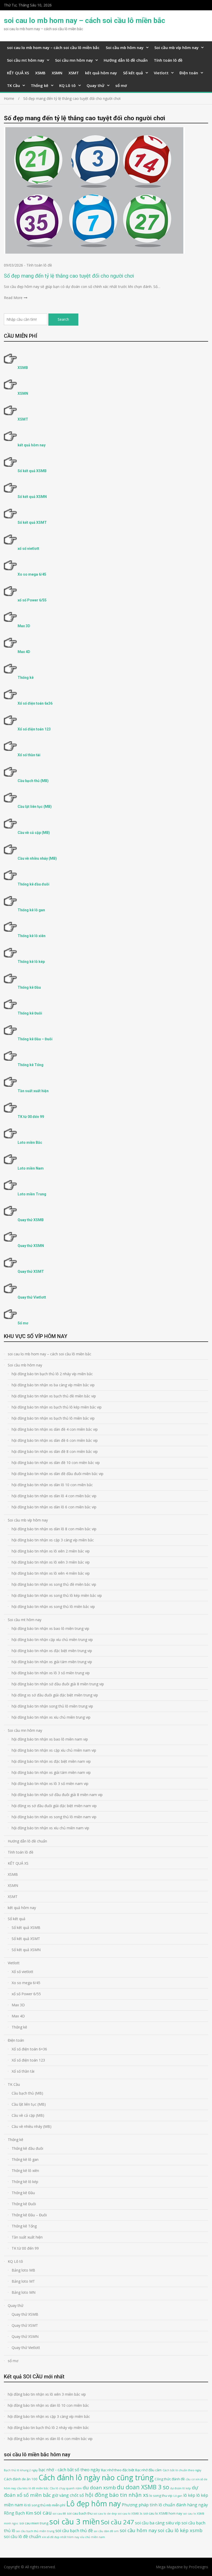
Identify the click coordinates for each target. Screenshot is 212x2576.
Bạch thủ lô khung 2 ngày (21, 2470)
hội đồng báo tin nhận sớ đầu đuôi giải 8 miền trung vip (58, 1684)
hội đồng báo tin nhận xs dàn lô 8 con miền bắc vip (54, 1529)
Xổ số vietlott (22, 1972)
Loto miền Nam (31, 1168)
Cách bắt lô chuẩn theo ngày (182, 2470)
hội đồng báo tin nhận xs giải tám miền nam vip (51, 1772)
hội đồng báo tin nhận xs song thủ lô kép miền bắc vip (57, 1595)
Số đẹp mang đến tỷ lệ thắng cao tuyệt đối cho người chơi (69, 276)
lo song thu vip (161, 2496)
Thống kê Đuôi (30, 1013)
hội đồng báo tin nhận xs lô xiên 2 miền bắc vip (51, 1551)
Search (63, 319)
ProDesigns (198, 2567)
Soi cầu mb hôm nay (125, 47)
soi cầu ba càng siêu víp (158, 2523)
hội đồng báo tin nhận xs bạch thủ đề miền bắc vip (54, 1396)
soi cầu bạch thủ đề (74, 2531)
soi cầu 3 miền (75, 2522)
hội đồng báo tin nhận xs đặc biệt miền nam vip (51, 1761)
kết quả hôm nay (101, 73)
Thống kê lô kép (31, 962)
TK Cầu (13, 85)
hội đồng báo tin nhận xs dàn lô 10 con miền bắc (52, 1485)
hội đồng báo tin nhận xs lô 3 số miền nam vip (50, 1784)
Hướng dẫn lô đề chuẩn (126, 60)
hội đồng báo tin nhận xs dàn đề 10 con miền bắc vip (56, 1463)
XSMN (57, 73)
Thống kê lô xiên (32, 936)
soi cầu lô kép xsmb (180, 2530)
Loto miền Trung (32, 1194)
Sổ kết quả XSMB (32, 471)
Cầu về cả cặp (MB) (34, 833)
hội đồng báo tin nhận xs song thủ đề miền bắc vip (54, 1584)
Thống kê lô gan (31, 910)
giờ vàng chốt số (68, 2495)
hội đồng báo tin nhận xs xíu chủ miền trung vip (51, 1717)
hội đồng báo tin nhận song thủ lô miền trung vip (52, 1706)
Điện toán (189, 73)
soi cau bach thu (80, 2513)
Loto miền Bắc (30, 1142)
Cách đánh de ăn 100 (21, 2479)
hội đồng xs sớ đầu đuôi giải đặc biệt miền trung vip (55, 1695)
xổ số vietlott (28, 549)
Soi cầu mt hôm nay (26, 60)
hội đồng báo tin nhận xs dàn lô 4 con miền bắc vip (54, 1496)
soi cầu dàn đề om (106, 2531)
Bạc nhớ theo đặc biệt (118, 2470)
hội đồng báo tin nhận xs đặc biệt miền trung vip (52, 1651)
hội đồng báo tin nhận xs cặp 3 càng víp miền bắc (53, 1540)
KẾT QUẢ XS (18, 73)
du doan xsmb (99, 2487)
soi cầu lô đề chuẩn (22, 2537)
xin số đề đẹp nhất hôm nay (60, 2537)
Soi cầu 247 (117, 2522)
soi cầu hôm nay (138, 2530)
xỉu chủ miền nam (93, 2537)
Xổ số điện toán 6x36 (35, 703)
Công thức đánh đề (170, 2479)
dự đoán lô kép (180, 2488)
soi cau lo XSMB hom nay (163, 2513)
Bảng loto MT (23, 2281)
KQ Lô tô (67, 85)
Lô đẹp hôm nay (93, 2503)
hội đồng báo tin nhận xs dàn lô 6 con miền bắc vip (54, 1507)
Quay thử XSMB (31, 1220)
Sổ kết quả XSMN (32, 497)
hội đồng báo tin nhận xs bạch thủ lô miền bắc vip (53, 1418)
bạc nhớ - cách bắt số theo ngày (69, 2470)
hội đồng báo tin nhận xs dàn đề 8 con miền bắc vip (55, 1451)
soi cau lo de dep (105, 2514)
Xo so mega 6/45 (32, 574)
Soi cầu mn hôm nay (74, 60)
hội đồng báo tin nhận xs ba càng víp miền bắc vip (53, 1385)
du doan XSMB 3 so (143, 2487)
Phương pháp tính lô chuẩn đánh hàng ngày (165, 2505)
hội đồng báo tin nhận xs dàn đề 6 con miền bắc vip (55, 1440)
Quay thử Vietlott (32, 1297)
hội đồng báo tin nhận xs (117, 2495)
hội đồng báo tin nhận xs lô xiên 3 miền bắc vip (51, 1562)
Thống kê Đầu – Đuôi (35, 1039)
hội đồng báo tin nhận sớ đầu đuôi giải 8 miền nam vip (57, 1795)
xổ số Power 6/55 (32, 600)
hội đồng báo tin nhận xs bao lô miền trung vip (50, 1628)
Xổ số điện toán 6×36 (29, 2049)
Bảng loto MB (23, 2270)
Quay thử (96, 85)
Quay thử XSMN (31, 1246)
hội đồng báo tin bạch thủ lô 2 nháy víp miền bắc (52, 1374)
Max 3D (24, 626)
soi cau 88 (59, 2514)
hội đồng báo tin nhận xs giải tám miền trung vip (52, 1662)
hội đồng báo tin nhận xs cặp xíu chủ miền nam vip (54, 1750)
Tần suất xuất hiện (33, 1091)
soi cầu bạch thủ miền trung (35, 2531)
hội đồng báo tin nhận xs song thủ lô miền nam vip (54, 1817)
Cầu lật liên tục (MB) (35, 807)
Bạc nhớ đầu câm (148, 2470)
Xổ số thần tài (29, 755)
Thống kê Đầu (29, 987)
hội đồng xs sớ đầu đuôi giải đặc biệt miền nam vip (54, 1806)
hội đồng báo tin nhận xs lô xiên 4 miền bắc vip (51, 1573)
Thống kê (40, 85)
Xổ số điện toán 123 (34, 729)
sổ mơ (121, 85)
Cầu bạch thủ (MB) (33, 781)
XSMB (40, 73)
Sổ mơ (23, 1323)
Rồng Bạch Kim (18, 2513)
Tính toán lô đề (168, 60)
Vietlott (161, 73)
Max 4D (24, 652)
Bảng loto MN (24, 2292)
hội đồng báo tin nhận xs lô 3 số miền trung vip (51, 1673)
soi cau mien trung (34, 2523)
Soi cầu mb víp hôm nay (176, 47)
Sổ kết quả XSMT (32, 522)
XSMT (74, 73)
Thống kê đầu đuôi (33, 884)
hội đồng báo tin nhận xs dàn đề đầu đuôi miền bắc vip (58, 1474)
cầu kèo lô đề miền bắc (33, 2488)
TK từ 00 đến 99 (31, 1117)
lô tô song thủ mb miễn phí (45, 2505)
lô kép (189, 2495)
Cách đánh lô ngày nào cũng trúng (96, 2477)
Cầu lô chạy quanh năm (66, 2488)
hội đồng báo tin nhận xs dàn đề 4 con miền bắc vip (55, 1429)
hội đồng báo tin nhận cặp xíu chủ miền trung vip (52, 1640)
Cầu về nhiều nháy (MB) (37, 858)
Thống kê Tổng (31, 1065)
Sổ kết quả (133, 73)
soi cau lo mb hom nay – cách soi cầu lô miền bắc (85, 21)
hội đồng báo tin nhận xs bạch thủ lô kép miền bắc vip (57, 1407)
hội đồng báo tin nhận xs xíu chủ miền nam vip (50, 1828)
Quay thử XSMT (31, 1271)
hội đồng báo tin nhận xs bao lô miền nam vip (50, 1739)
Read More (13, 298)
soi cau (43, 2513)
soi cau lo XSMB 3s (130, 2514)
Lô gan (178, 2496)
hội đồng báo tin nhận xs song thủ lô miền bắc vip (53, 1607)
